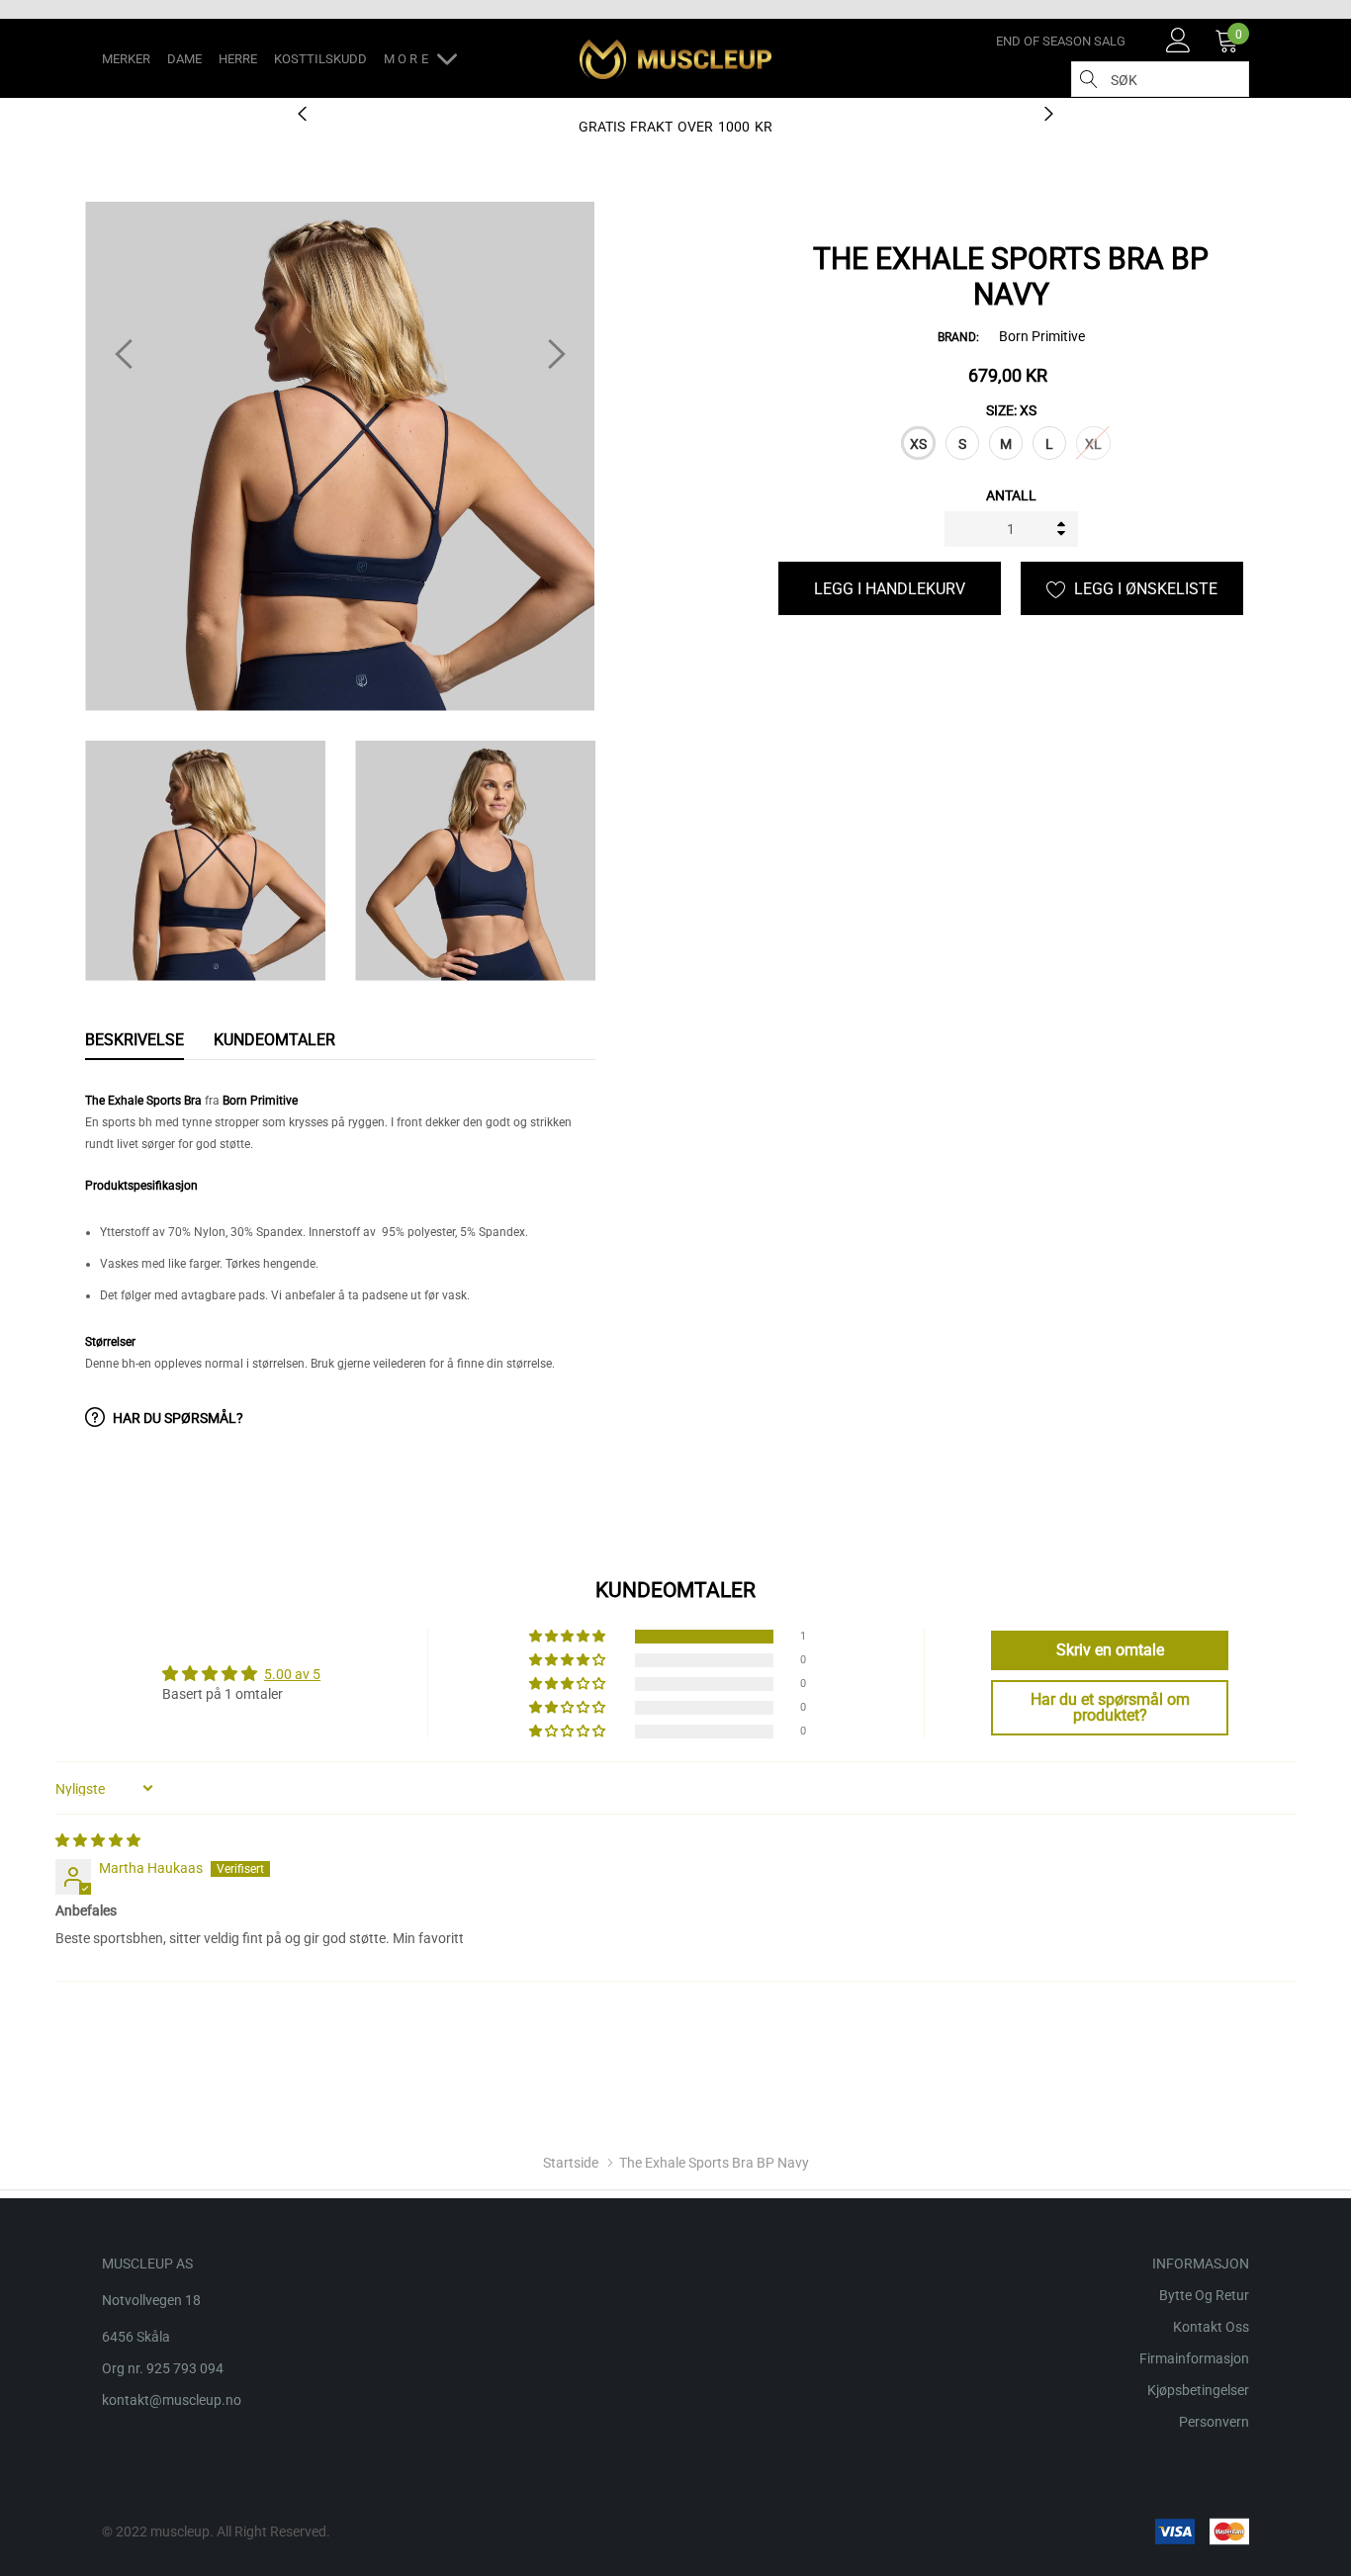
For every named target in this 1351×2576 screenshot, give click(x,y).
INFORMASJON (1201, 2264)
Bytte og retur (1204, 2295)
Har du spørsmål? (177, 1418)
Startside (571, 2163)
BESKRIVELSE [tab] (135, 1040)
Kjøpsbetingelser (1198, 2390)
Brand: (958, 337)
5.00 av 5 (292, 1674)
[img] (98, 1840)
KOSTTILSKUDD (320, 59)
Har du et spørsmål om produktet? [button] (1110, 1707)
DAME (184, 59)
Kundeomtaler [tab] (274, 1040)
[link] (1178, 40)
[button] (569, 1637)
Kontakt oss (1211, 2327)
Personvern (1214, 2422)
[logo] (676, 59)
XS (918, 444)
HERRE (238, 59)
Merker (126, 59)
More (410, 59)
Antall (1011, 495)
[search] (1089, 79)
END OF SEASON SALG (1061, 41)
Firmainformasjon (1194, 2358)
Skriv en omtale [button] (1110, 1650)
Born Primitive (1042, 336)
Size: (1011, 410)
